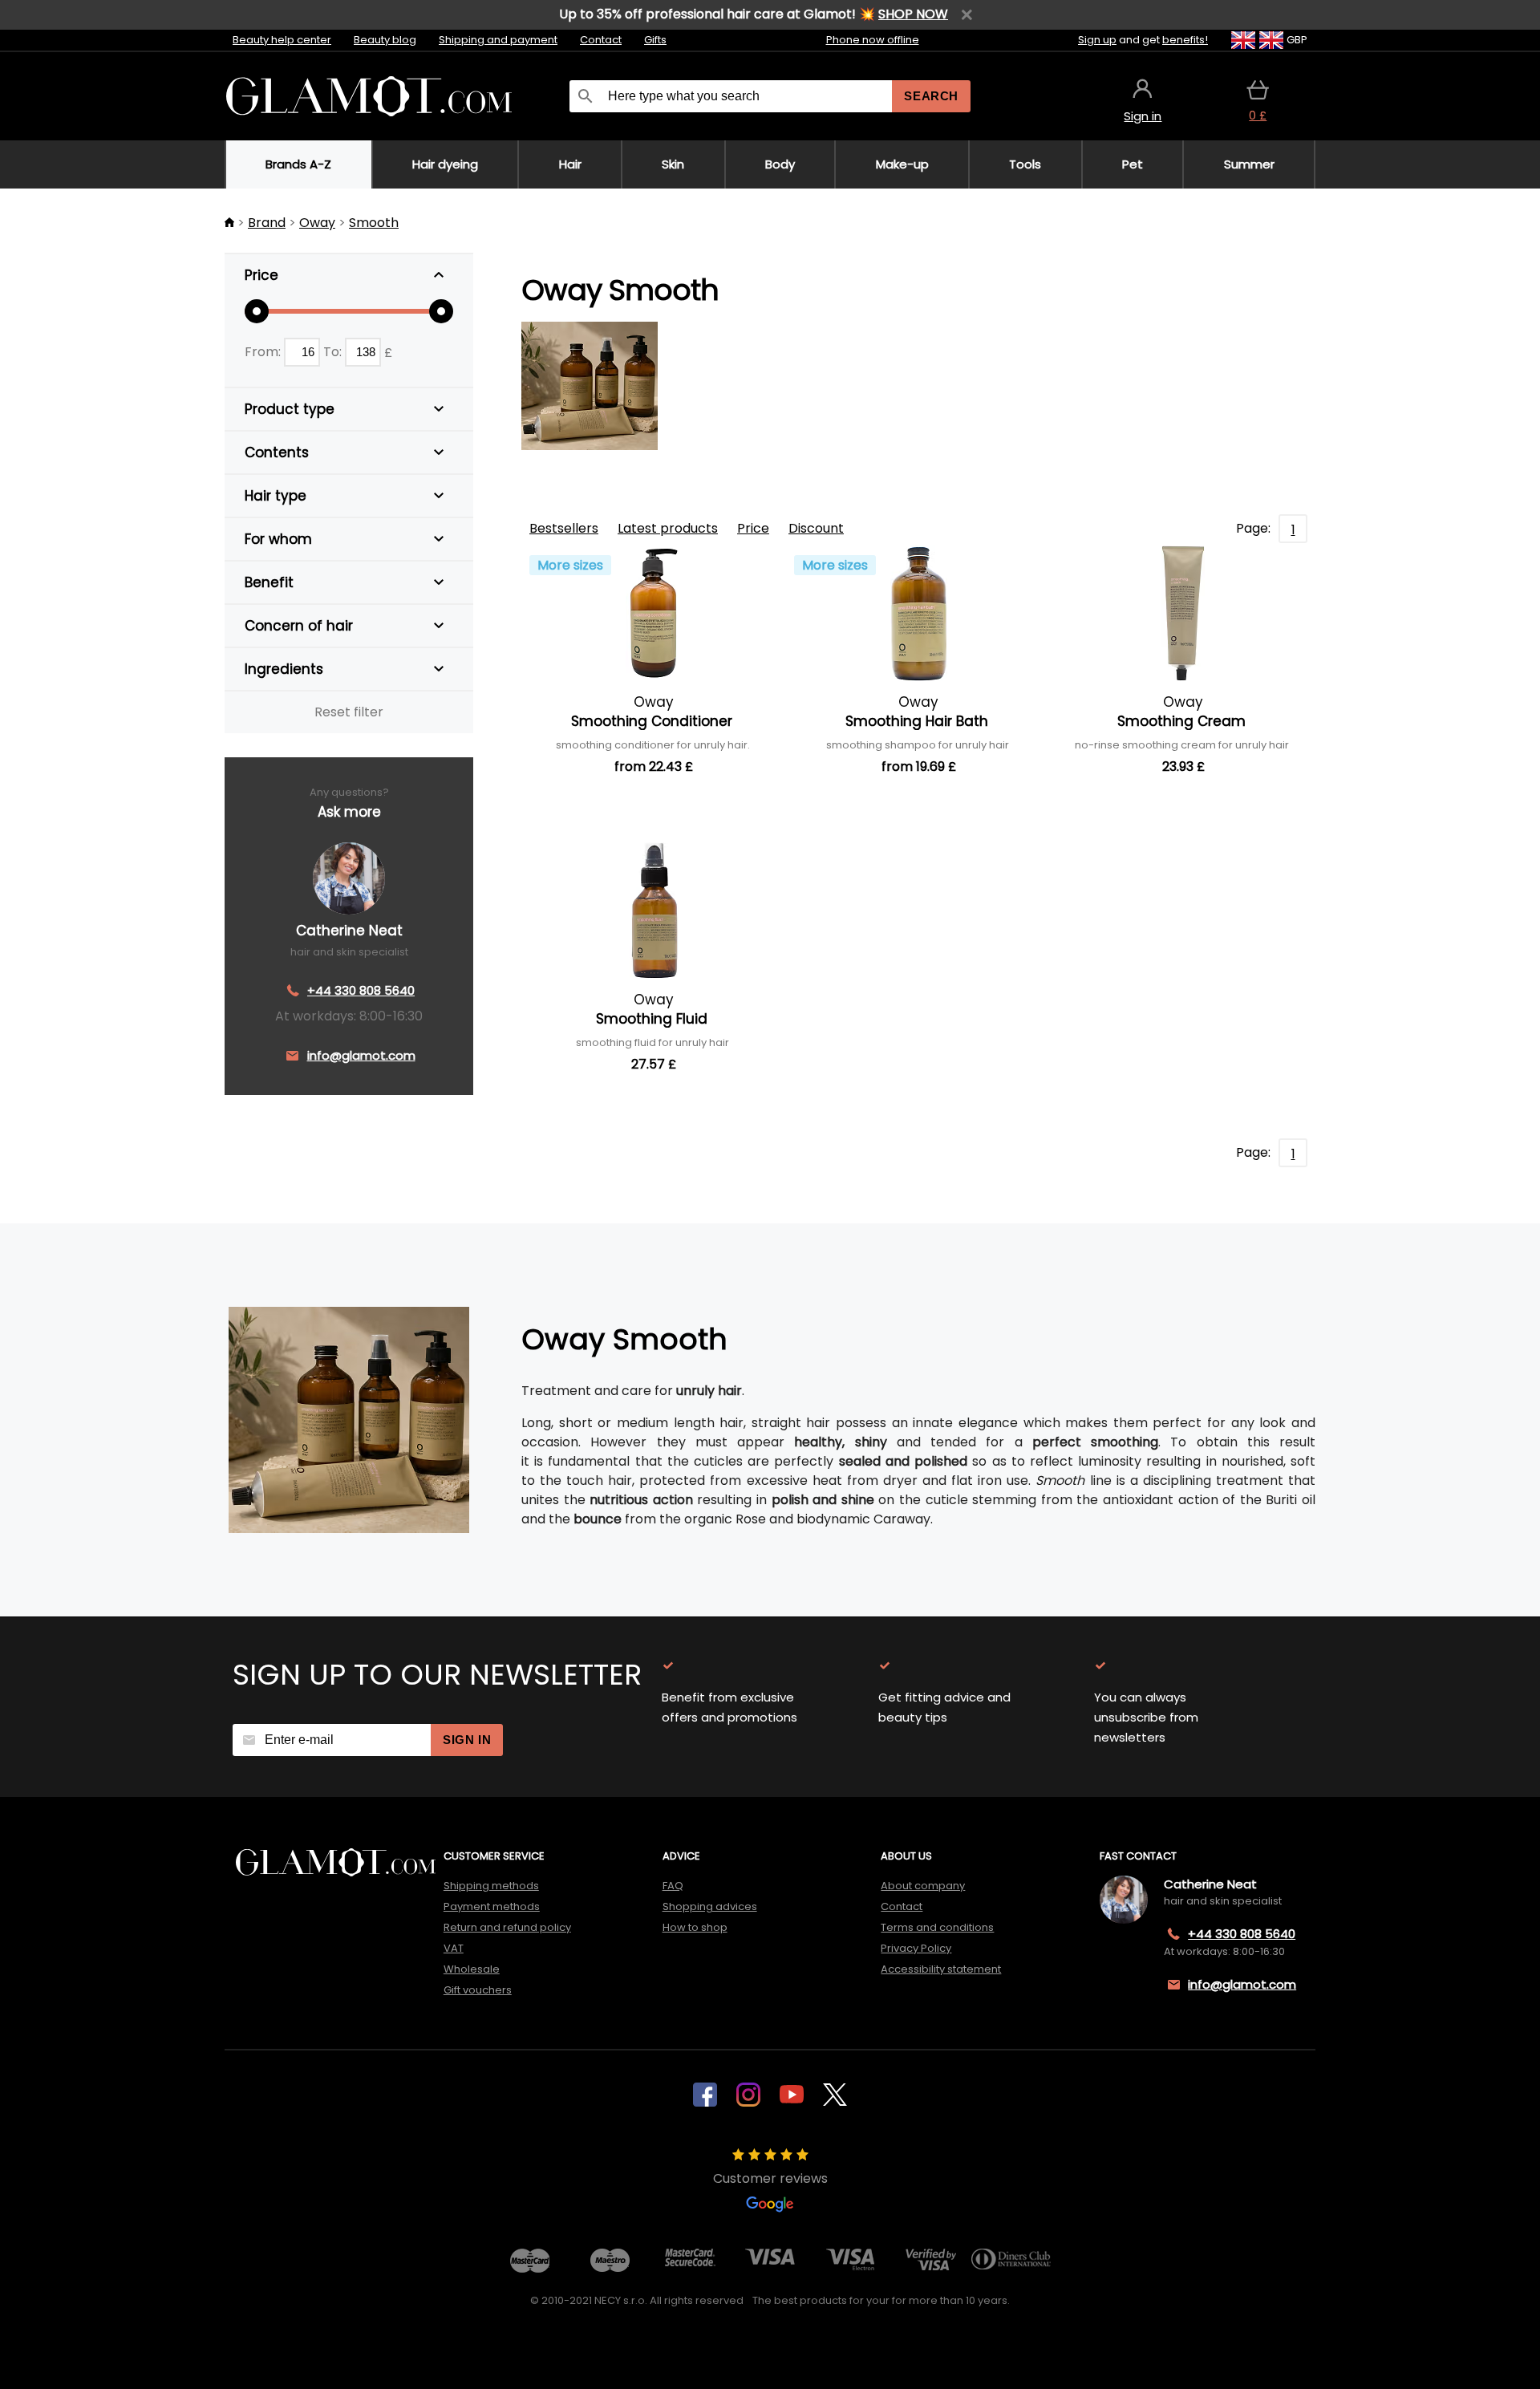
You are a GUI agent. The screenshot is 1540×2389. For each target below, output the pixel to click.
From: (264, 352)
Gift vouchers (478, 1990)
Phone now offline (873, 40)
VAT (454, 1948)
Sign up (1097, 40)
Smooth (374, 223)
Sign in (467, 1740)
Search (931, 96)
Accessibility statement (941, 1969)
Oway (317, 223)
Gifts (655, 40)
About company (923, 1886)
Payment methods (492, 1906)
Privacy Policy (916, 1948)
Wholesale (472, 1969)
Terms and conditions (937, 1927)
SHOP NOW (913, 14)
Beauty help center (282, 40)
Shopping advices (710, 1906)
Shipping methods (491, 1886)
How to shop (695, 1927)
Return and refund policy (507, 1927)
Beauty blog (385, 40)
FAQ (673, 1886)
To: (334, 352)
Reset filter (349, 712)
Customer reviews (770, 2178)
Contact (601, 40)
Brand (267, 223)
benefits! (1185, 40)
